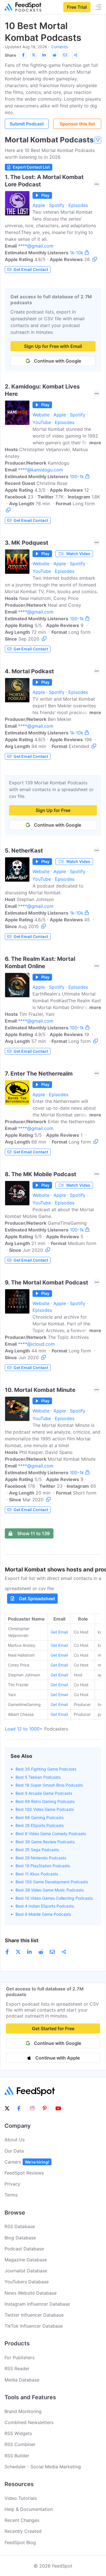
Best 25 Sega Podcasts (37, 1850)
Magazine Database (26, 2260)
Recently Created (23, 2531)
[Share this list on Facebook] (23, 55)
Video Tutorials (21, 2498)
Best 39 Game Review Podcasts (45, 1842)
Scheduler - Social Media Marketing (43, 2467)
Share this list (22, 1940)
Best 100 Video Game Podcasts (45, 1809)
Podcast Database (24, 2249)
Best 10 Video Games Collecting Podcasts (54, 1898)
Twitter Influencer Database (34, 2315)
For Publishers (20, 2358)
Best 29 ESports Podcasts (40, 1825)
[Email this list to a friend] (65, 55)
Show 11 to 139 (33, 1533)
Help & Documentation (29, 2509)
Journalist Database (26, 2271)
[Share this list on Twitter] (34, 55)
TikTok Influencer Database (34, 2326)
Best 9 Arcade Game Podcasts (44, 1793)
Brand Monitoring (23, 2411)
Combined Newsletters (29, 2422)
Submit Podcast (27, 124)
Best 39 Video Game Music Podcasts (50, 1890)
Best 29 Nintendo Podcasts (41, 1858)
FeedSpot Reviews (24, 2173)
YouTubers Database (27, 2282)
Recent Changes (22, 2520)
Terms (11, 2195)
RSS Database (20, 2226)
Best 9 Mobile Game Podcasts (43, 1914)
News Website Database (31, 2293)
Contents (60, 47)
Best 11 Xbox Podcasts (37, 1874)
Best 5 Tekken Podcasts (38, 1777)
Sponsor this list (77, 124)
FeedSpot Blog (20, 2542)
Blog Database (20, 2238)
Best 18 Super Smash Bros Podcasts (49, 1785)
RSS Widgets (18, 2433)
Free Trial (77, 7)
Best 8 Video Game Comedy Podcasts (51, 1834)
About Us (15, 2140)
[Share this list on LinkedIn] (44, 55)
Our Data (14, 2151)
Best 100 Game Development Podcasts (52, 1882)
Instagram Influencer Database (37, 2304)
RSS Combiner (20, 2444)
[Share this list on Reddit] (55, 55)
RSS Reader (17, 2368)
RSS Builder (17, 2456)
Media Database (22, 2380)
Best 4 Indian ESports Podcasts (45, 1906)
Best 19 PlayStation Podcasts (43, 1866)
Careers (27, 2162)
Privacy (12, 2184)
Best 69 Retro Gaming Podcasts (45, 1801)
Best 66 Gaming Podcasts (40, 1817)
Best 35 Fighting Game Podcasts (46, 1769)
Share (10, 55)
